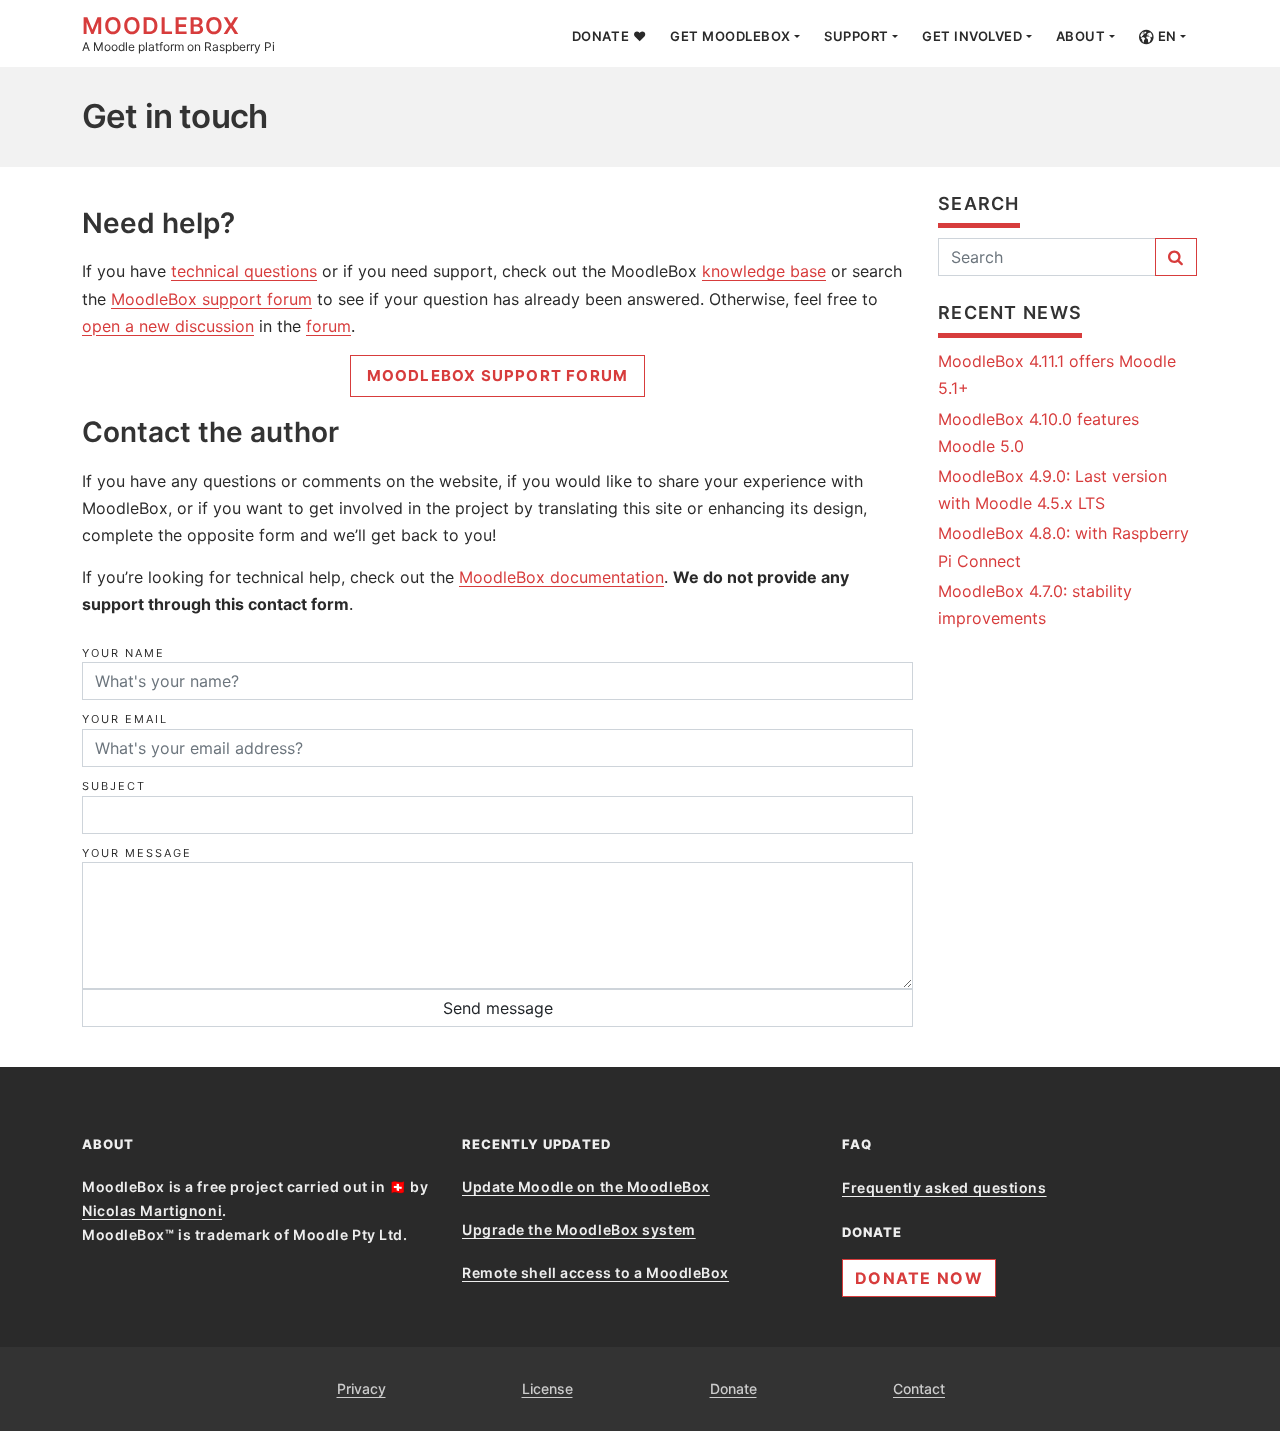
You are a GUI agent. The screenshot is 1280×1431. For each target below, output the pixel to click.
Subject (114, 786)
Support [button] (856, 36)
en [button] (1165, 36)
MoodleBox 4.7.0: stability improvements (1035, 604)
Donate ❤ (609, 36)
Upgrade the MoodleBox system (579, 1229)
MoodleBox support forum (211, 299)
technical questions (244, 271)
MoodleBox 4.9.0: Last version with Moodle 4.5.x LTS (1052, 489)
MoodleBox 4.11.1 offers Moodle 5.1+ (1057, 374)
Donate (733, 1388)
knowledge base (764, 271)
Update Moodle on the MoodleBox (586, 1186)
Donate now (919, 1278)
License (547, 1388)
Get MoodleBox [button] (730, 36)
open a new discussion (168, 326)
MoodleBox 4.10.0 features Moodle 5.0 (1038, 432)
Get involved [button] (972, 36)
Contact (919, 1388)
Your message (137, 853)
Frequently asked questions (944, 1187)
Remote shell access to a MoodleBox (595, 1272)
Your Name (123, 653)
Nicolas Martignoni (152, 1210)
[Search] (1176, 257)
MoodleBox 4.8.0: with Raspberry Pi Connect (1063, 546)
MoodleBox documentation (561, 577)
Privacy (361, 1388)
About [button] (1081, 36)
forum (328, 326)
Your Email (125, 719)
